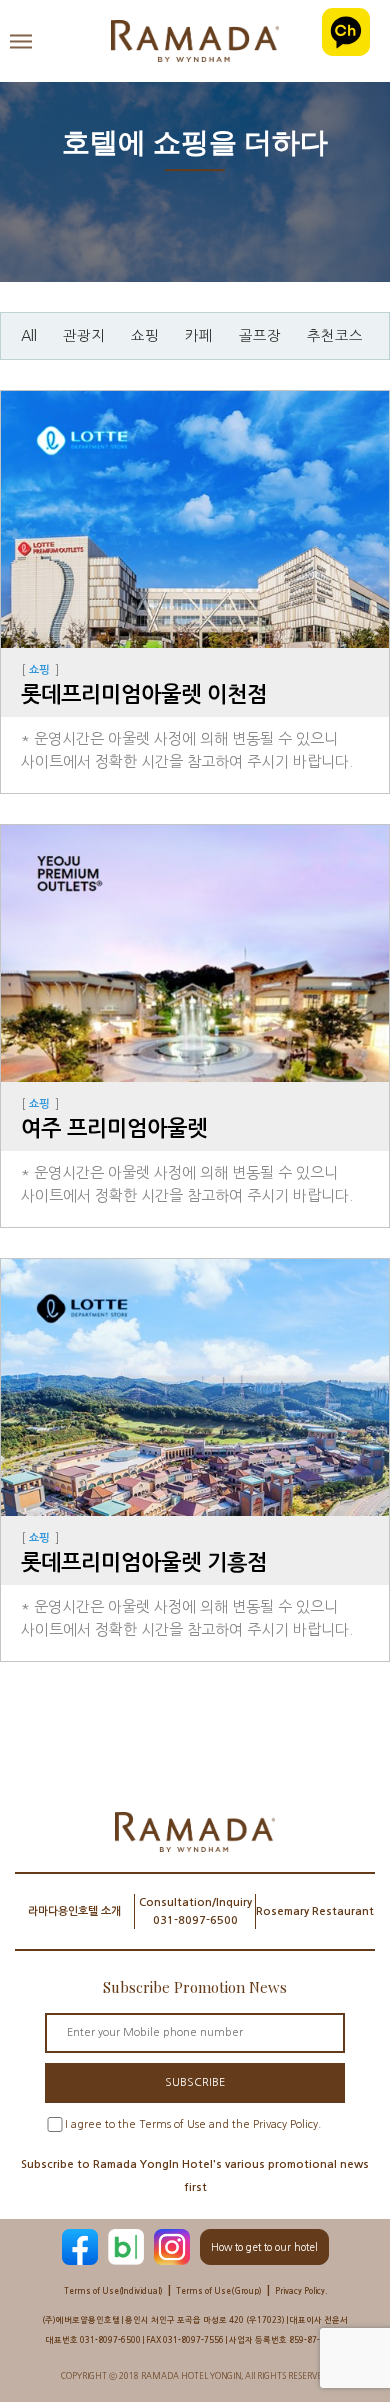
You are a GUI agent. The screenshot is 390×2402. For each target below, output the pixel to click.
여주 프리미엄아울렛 (114, 1128)
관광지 (84, 336)
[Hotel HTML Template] (195, 41)
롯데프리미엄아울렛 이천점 (144, 694)
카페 (199, 336)
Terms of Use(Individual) (113, 2291)
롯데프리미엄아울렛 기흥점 (144, 1562)
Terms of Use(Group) (219, 2291)
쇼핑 (145, 336)
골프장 (260, 336)
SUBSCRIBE (195, 2082)
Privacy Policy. (301, 2291)
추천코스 (335, 336)
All (29, 336)
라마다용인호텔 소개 (74, 1911)
